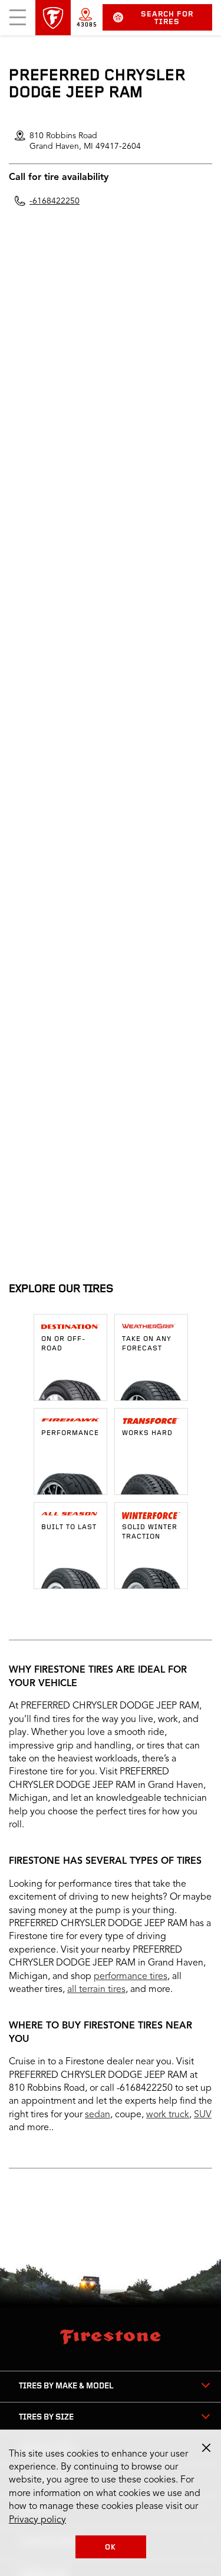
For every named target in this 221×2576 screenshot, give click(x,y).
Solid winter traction (150, 1532)
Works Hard (147, 1433)
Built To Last (69, 1527)
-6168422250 (55, 201)
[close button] (206, 2448)
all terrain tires (96, 1990)
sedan (98, 2115)
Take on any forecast (147, 1344)
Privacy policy (37, 2520)
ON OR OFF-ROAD (64, 1344)
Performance (70, 1433)
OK (111, 2547)
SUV (203, 2115)
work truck (168, 2115)
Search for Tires (167, 18)
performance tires (131, 1977)
